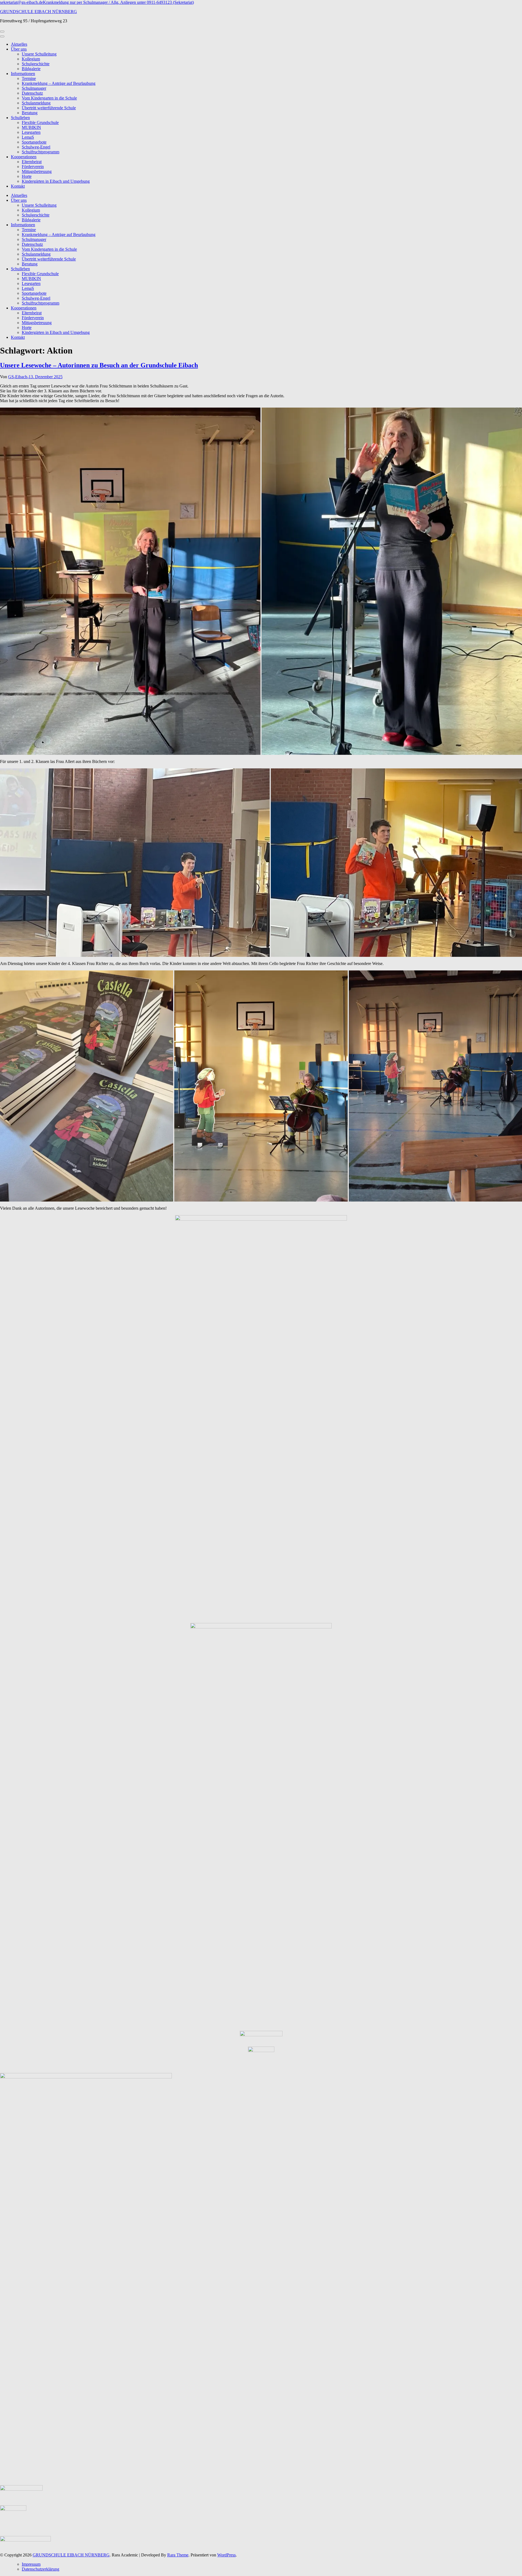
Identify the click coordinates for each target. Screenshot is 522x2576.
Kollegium (31, 59)
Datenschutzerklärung (41, 2569)
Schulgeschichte (36, 64)
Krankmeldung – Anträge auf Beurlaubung (59, 83)
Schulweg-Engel (36, 147)
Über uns (19, 49)
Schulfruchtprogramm (41, 152)
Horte (27, 176)
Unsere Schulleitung (39, 54)
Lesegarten (31, 132)
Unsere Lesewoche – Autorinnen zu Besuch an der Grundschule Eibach (99, 365)
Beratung (30, 113)
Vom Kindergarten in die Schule (49, 98)
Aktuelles (19, 44)
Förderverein (33, 167)
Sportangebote (34, 142)
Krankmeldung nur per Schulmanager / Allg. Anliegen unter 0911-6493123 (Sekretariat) (118, 2)
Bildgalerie (31, 69)
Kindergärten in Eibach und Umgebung (56, 181)
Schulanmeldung (36, 103)
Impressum (31, 2564)
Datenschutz (32, 93)
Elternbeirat (32, 162)
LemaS (28, 137)
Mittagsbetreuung (37, 171)
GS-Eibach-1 (19, 377)
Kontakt (18, 186)
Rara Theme (178, 2555)
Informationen (23, 74)
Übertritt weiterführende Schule (49, 108)
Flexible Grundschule (40, 122)
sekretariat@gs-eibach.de (21, 2)
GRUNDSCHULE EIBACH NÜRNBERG (38, 12)
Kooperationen (24, 157)
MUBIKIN (31, 127)
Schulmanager (34, 88)
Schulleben (20, 118)
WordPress (226, 2555)
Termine (29, 78)
